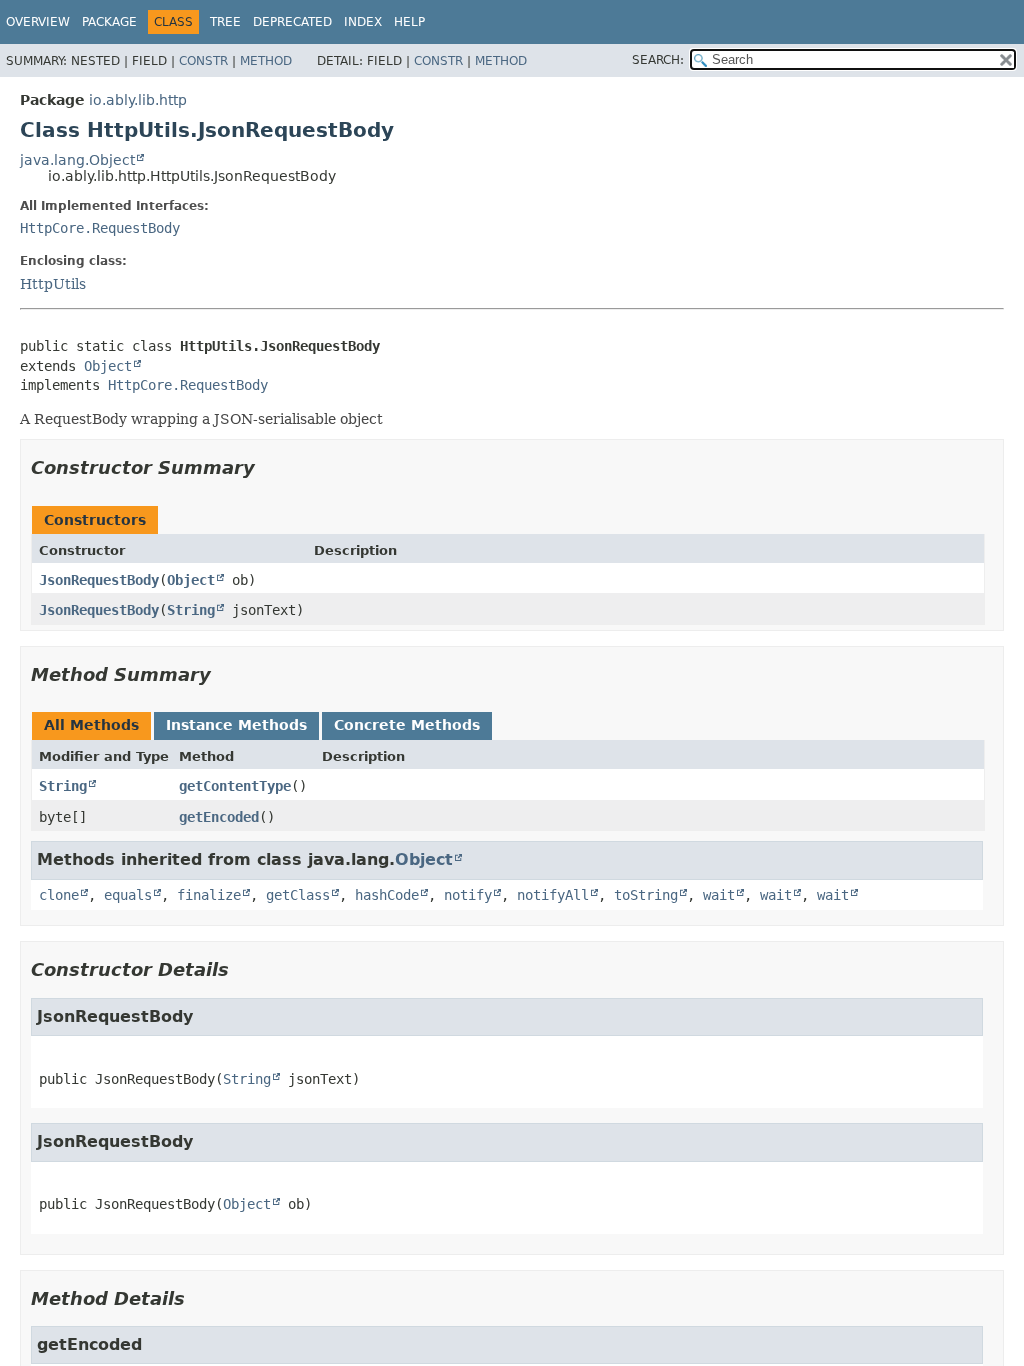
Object (108, 366)
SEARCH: (658, 60)
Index (363, 22)
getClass (298, 895)
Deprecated (292, 22)
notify (468, 895)
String (191, 610)
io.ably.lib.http (138, 100)
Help (409, 22)
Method (266, 61)
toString (646, 895)
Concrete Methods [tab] (407, 725)
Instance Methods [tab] (236, 725)
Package (109, 22)
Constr (203, 61)
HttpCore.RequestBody (100, 228)
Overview (38, 22)
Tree (225, 22)
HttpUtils (53, 284)
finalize (209, 895)
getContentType (235, 786)
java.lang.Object (77, 160)
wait (719, 895)
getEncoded (219, 817)
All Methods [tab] (91, 725)
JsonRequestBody (99, 580)
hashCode (387, 895)
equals (128, 895)
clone (59, 895)
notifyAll (553, 895)
